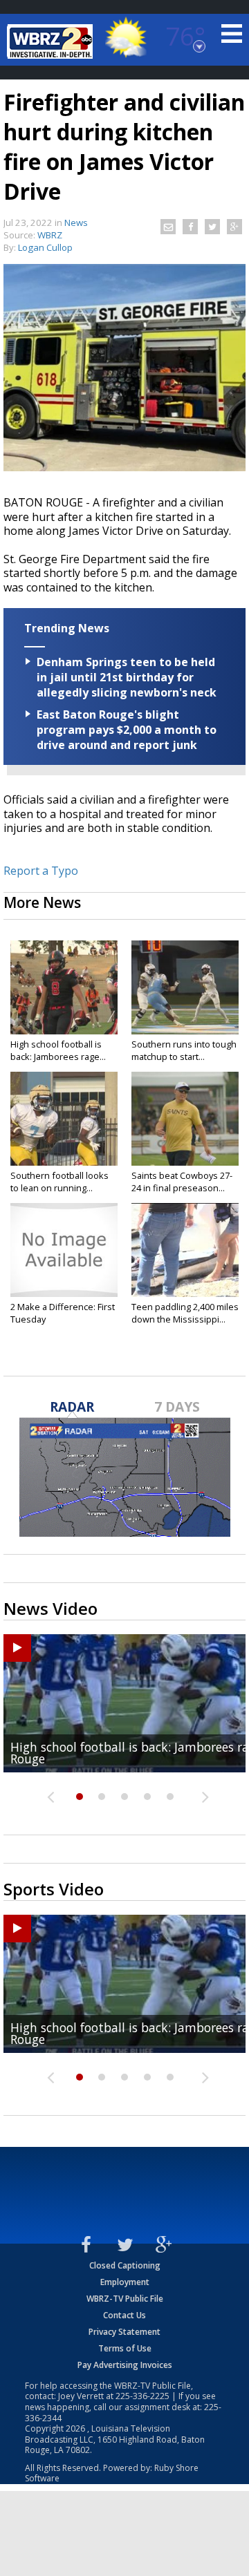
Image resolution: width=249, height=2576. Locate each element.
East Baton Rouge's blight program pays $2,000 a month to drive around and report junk (127, 730)
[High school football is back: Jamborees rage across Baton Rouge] (64, 987)
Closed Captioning (125, 2265)
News (76, 222)
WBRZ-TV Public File (125, 2299)
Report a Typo (41, 871)
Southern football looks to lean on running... (59, 1182)
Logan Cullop (45, 247)
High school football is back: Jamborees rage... (58, 1050)
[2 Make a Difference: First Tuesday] (64, 1250)
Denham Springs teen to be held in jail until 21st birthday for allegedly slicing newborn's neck (127, 677)
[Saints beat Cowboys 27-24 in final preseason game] (185, 1119)
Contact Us (124, 2315)
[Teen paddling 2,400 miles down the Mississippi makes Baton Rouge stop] (185, 1250)
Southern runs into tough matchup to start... (184, 1050)
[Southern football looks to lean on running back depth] (64, 1119)
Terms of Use (125, 2348)
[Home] (52, 41)
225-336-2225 (142, 2396)
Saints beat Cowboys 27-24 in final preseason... (182, 1182)
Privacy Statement (124, 2332)
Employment (125, 2282)
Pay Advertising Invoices (125, 2365)
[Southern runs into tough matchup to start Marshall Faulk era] (185, 987)
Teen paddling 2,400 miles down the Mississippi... (185, 1313)
